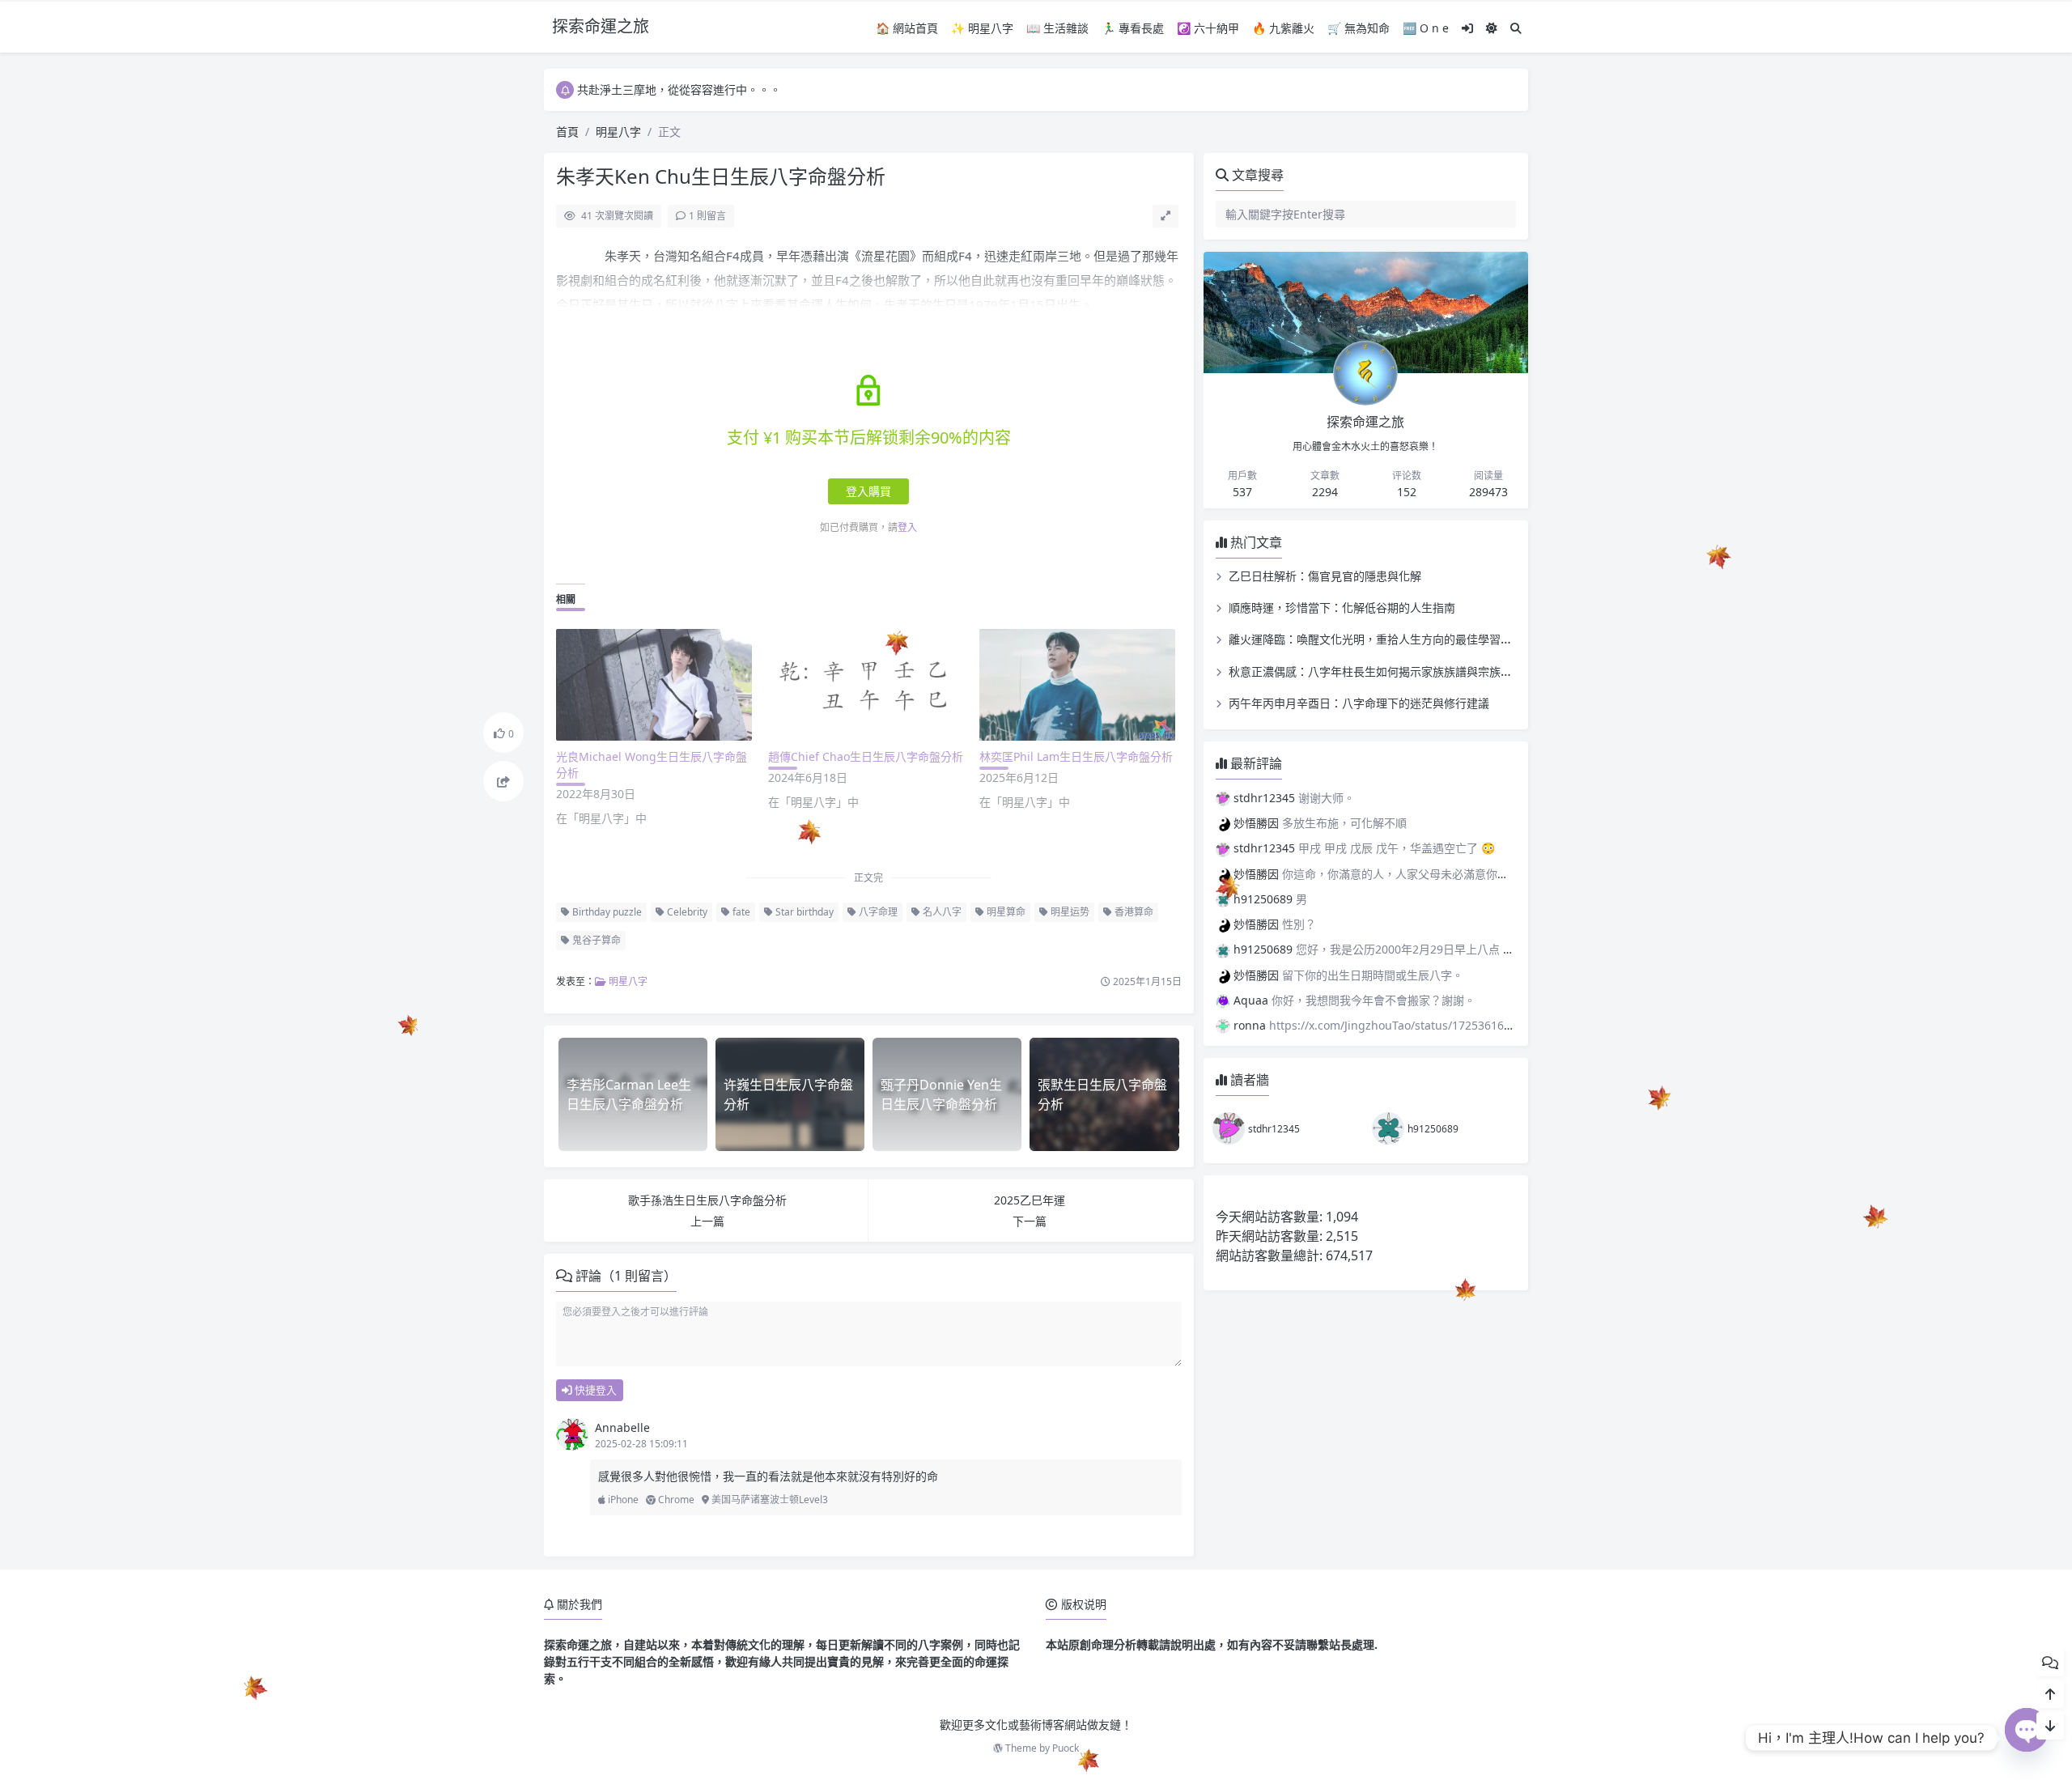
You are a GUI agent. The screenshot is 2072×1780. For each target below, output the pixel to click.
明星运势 (1069, 912)
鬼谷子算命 (595, 940)
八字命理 (877, 912)
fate (740, 912)
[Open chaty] (2027, 1738)
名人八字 (941, 912)
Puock (1066, 1748)
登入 (907, 527)
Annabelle (622, 1427)
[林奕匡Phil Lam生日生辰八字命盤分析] (1077, 685)
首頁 (567, 132)
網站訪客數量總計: (1271, 1255)
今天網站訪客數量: (1271, 1217)
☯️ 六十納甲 (1208, 28)
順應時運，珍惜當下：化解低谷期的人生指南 (1342, 607)
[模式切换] (1492, 28)
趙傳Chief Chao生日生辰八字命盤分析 (866, 756)
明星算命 (1005, 912)
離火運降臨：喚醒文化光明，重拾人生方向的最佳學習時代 (1376, 639)
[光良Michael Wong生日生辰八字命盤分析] (654, 685)
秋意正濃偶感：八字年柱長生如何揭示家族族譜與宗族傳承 (1376, 671)
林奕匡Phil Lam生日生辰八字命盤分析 (1076, 756)
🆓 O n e (1426, 28)
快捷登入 (594, 1390)
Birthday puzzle (606, 912)
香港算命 (1133, 912)
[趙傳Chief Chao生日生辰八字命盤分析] (866, 685)
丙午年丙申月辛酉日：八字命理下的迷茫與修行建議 (1359, 703)
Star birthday (803, 912)
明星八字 (618, 132)
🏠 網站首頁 (907, 28)
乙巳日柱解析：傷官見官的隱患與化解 (1325, 576)
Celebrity (686, 912)
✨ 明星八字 (982, 28)
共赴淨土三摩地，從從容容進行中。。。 (679, 89)
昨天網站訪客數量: (1271, 1236)
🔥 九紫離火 (1283, 28)
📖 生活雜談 (1057, 28)
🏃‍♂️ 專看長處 (1133, 28)
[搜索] (1516, 28)
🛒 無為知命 (1359, 28)
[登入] (1467, 28)
